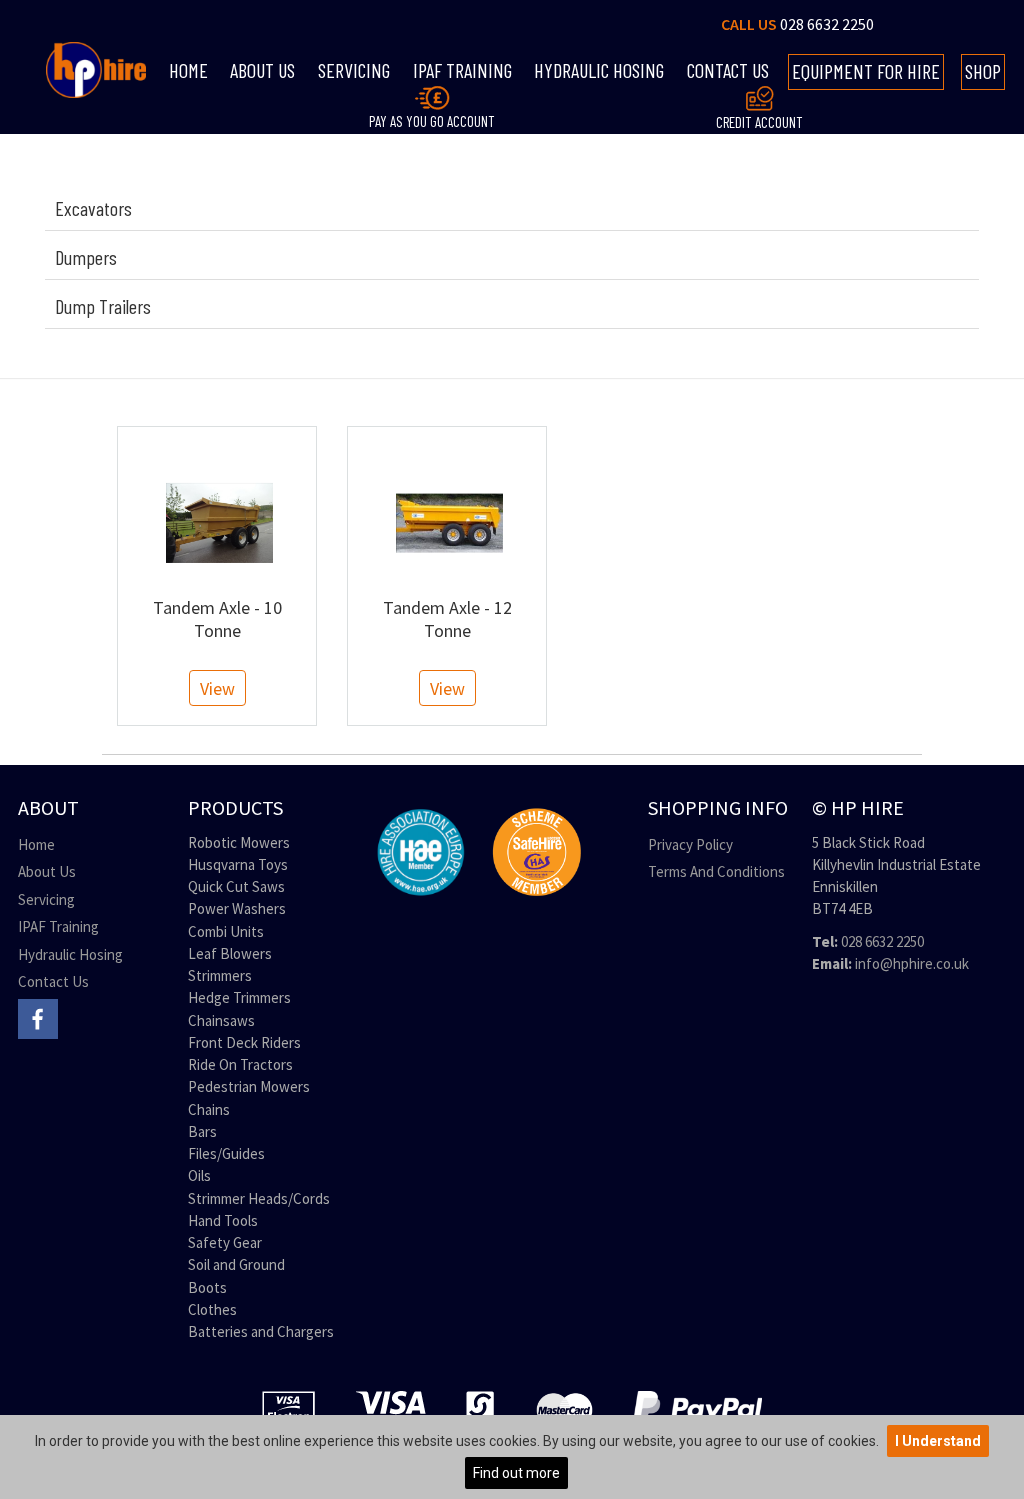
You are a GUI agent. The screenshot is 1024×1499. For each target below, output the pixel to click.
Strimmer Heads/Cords (259, 1198)
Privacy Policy (690, 844)
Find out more (516, 1473)
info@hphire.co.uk (912, 963)
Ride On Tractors (240, 1064)
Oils (199, 1175)
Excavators (93, 208)
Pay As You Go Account (432, 121)
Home (188, 70)
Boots (207, 1287)
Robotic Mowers (239, 842)
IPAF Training (58, 926)
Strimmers (220, 975)
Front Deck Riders (244, 1042)
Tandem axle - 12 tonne (447, 619)
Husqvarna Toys (238, 864)
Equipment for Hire (866, 71)
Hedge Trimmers (239, 997)
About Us (262, 70)
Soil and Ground (236, 1264)
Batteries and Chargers (261, 1331)
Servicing (354, 70)
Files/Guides (226, 1153)
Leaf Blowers (230, 953)
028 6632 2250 (827, 24)
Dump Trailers (103, 306)
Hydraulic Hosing (599, 70)
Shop (983, 71)
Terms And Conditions (716, 871)
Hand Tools (223, 1220)
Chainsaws (221, 1020)
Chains (209, 1109)
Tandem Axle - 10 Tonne (217, 619)
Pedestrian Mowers (249, 1086)
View (217, 688)
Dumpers (86, 257)
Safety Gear (225, 1242)
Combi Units (226, 931)
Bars (202, 1131)
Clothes (212, 1309)
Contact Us (53, 981)
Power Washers (237, 908)
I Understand (938, 1441)
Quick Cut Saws (236, 886)
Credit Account (759, 122)
